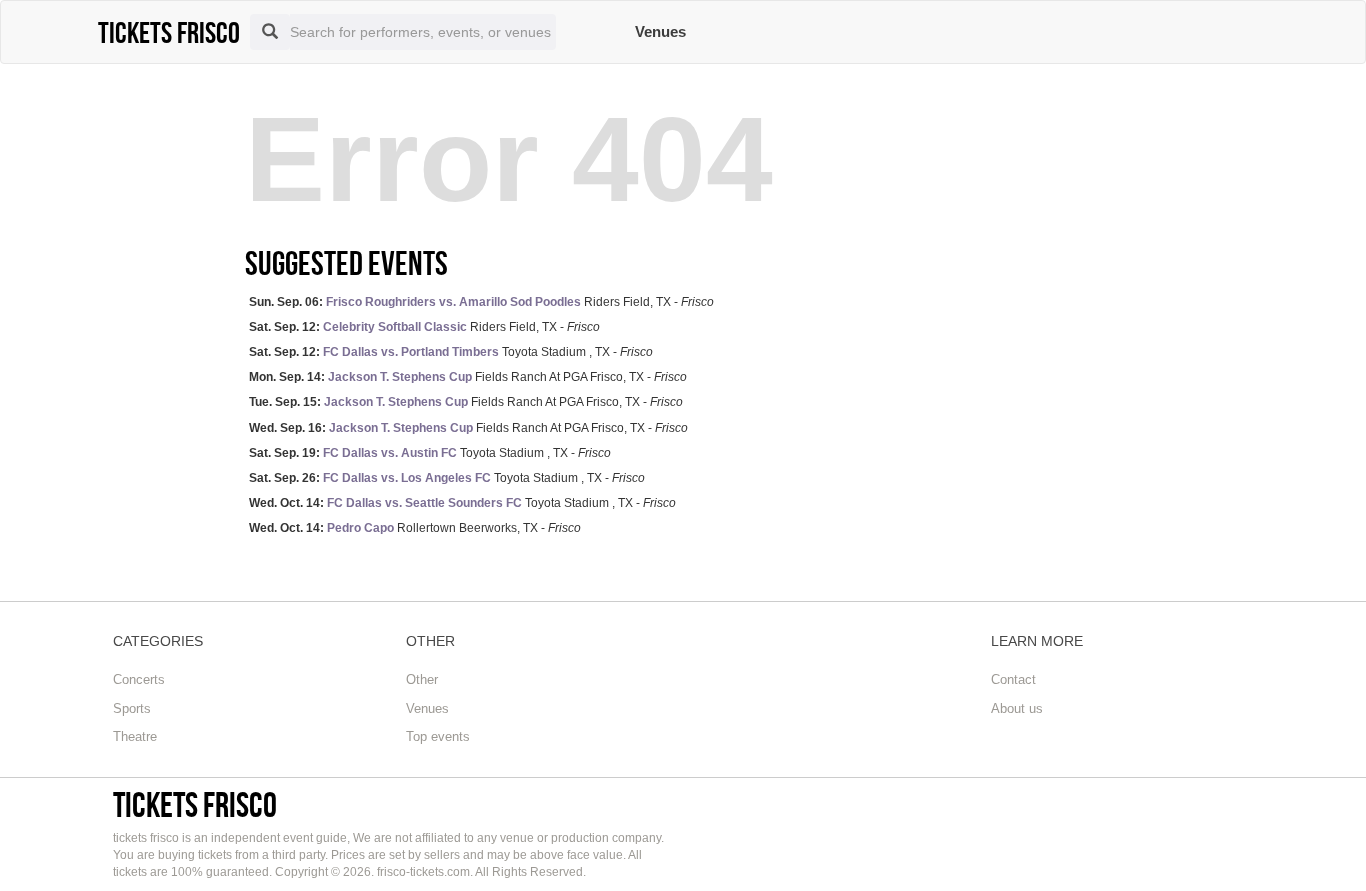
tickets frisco (195, 804)
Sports (132, 708)
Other (422, 679)
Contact (1013, 679)
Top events (438, 736)
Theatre (135, 736)
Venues (660, 31)
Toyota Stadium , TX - (451, 352)
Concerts (139, 679)
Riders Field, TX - (481, 302)
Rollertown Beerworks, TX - (415, 528)
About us (1017, 708)
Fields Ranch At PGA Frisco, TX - (468, 377)
